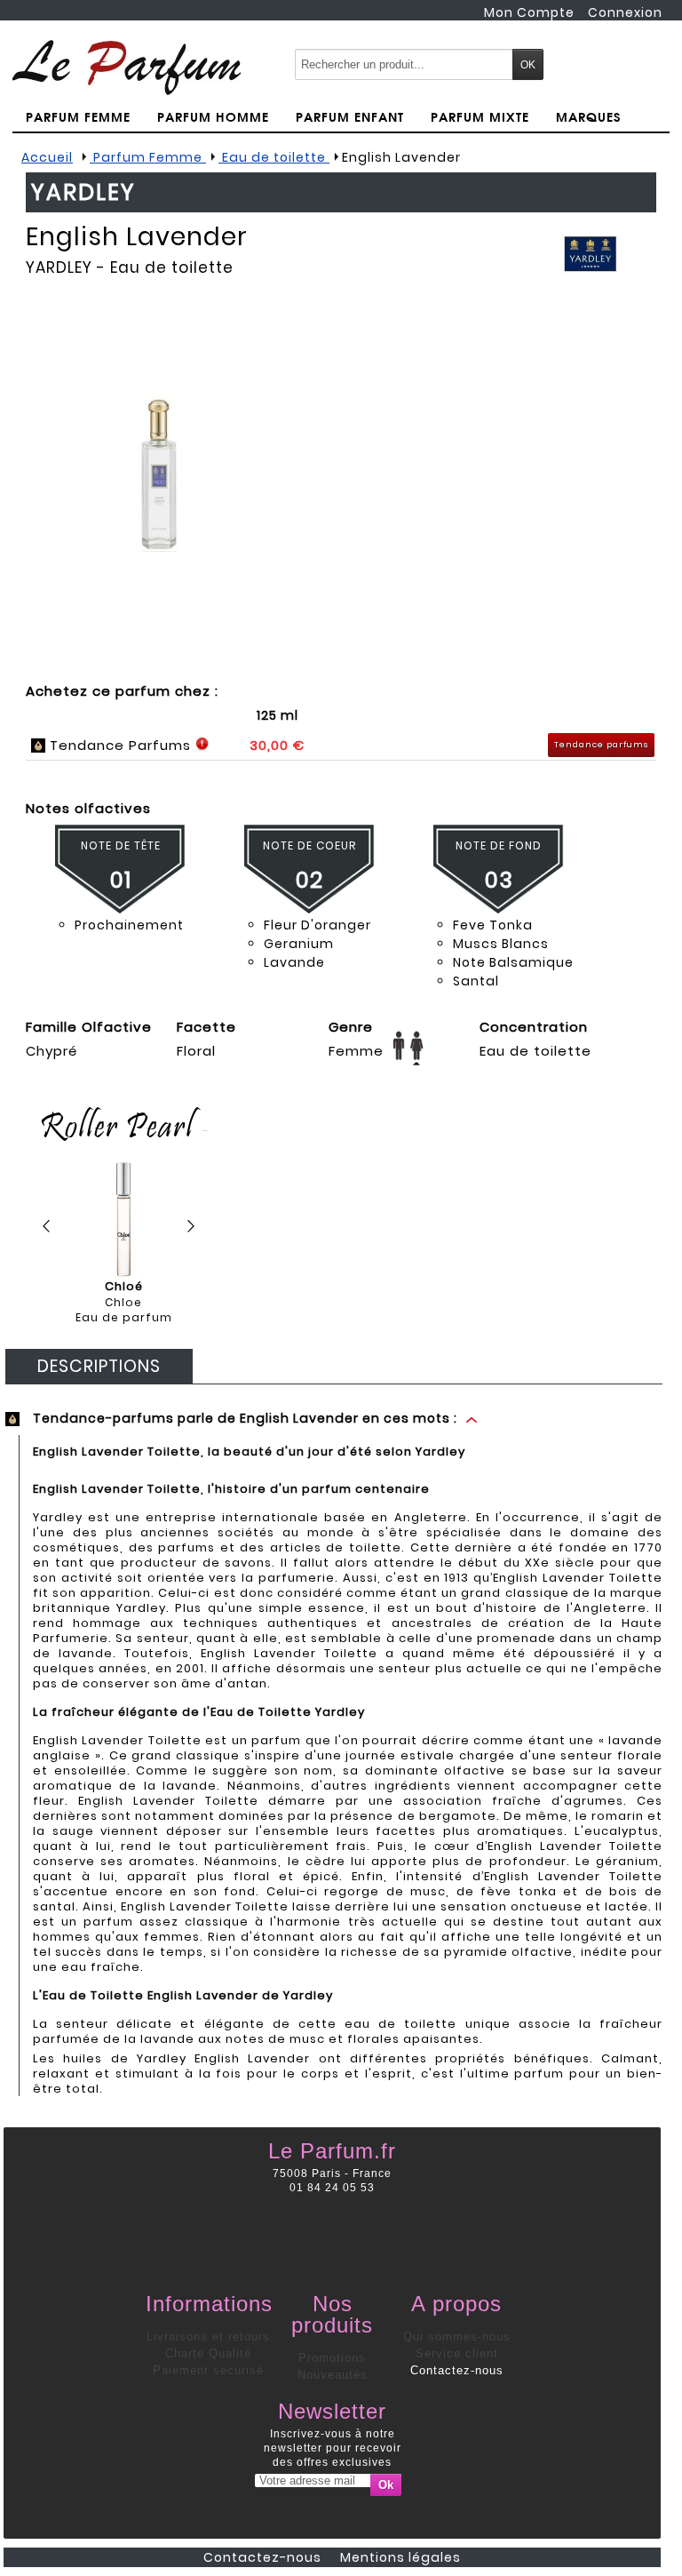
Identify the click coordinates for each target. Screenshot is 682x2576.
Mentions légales (400, 2557)
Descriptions (99, 1366)
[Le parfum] (127, 67)
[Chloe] (124, 1220)
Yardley (59, 267)
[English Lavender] (159, 473)
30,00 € (277, 745)
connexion (625, 12)
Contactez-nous (457, 2370)
